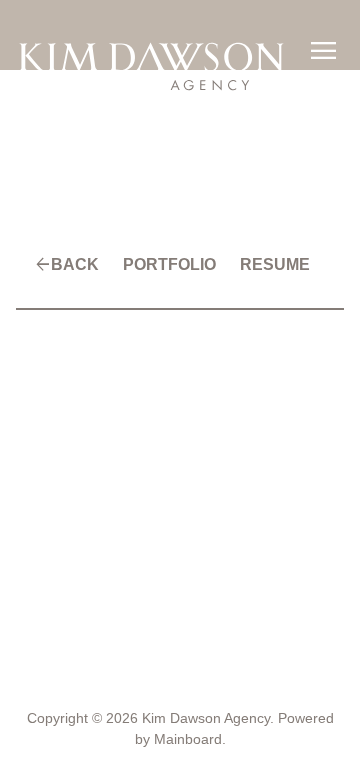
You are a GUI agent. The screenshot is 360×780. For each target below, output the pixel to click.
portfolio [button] (169, 265)
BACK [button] (75, 265)
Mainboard (188, 739)
